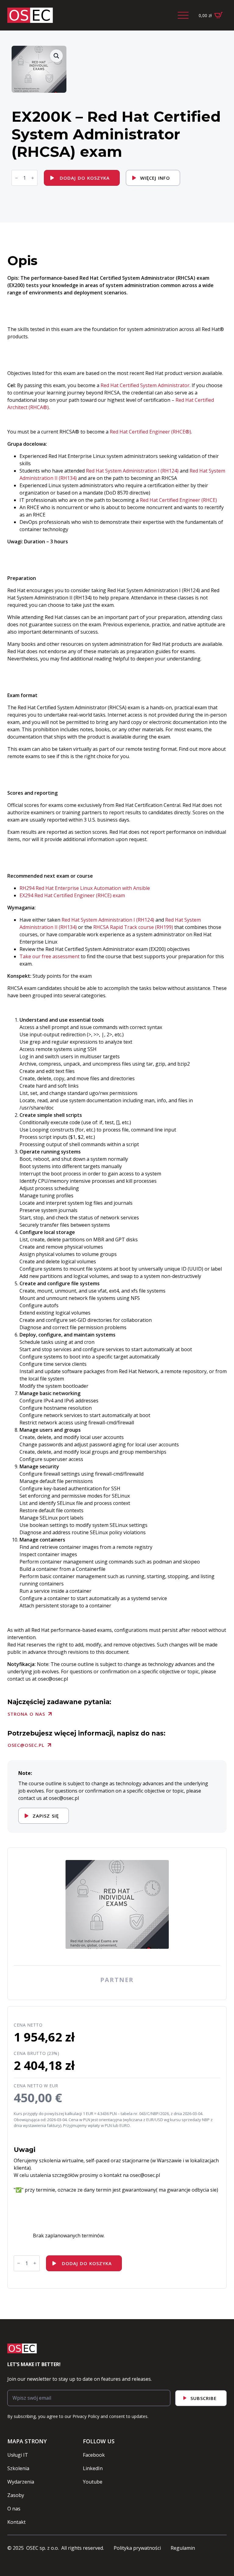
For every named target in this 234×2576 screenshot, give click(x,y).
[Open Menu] (183, 15)
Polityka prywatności (137, 2548)
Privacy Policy (86, 2416)
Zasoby (16, 2495)
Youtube (93, 2482)
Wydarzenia (21, 2482)
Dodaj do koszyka (85, 178)
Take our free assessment (50, 956)
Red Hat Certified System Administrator (145, 385)
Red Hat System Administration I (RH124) (132, 471)
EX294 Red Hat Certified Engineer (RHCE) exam (72, 895)
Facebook (94, 2455)
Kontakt (16, 2522)
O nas (14, 2509)
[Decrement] (16, 178)
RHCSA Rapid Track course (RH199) (133, 927)
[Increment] (33, 178)
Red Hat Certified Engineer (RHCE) (178, 500)
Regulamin (183, 2548)
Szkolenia (18, 2468)
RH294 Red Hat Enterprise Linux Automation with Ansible (85, 888)
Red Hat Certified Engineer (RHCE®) (150, 432)
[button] (56, 56)
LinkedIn (93, 2468)
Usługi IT (18, 2455)
